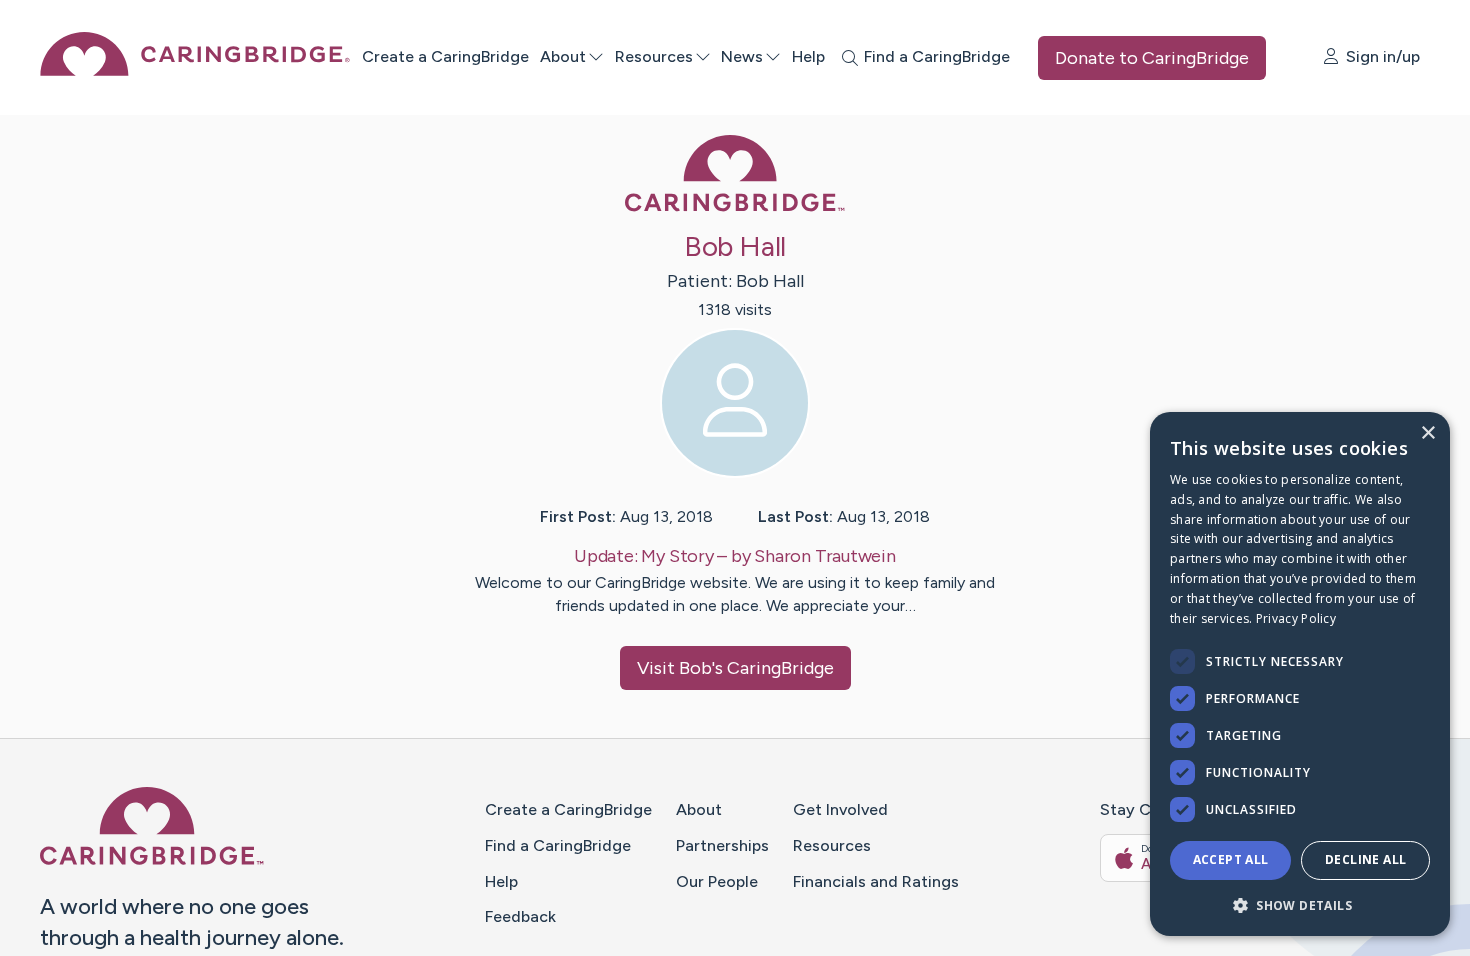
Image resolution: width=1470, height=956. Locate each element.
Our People (717, 881)
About (563, 56)
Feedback (520, 916)
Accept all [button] (1231, 859)
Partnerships (722, 845)
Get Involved (840, 809)
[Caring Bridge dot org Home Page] (195, 70)
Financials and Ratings (876, 881)
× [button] (1427, 433)
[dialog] (1300, 674)
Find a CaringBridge (558, 845)
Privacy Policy (1296, 618)
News (742, 56)
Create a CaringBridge (445, 56)
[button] (1300, 904)
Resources (654, 56)
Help (808, 56)
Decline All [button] (1365, 859)
